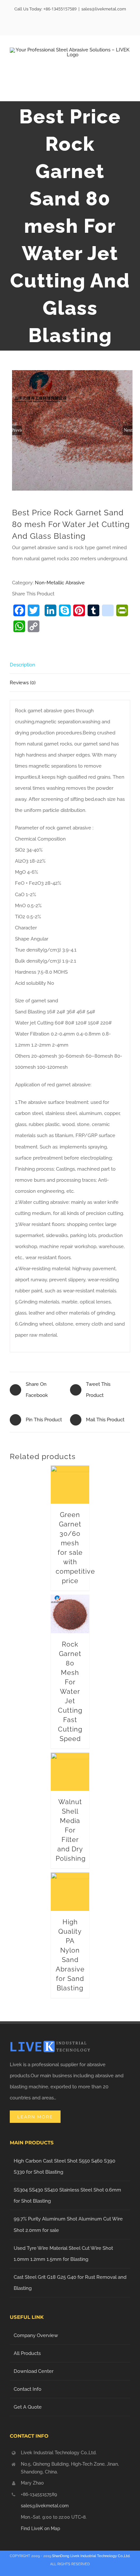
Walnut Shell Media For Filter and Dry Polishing (71, 1830)
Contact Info (28, 2389)
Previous (17, 430)
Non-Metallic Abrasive (60, 583)
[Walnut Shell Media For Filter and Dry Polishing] (70, 1772)
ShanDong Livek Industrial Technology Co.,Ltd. (91, 2556)
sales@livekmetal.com (104, 9)
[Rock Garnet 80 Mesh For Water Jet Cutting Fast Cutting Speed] (70, 1614)
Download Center (34, 2371)
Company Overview (36, 2335)
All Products (27, 2353)
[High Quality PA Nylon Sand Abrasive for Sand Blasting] (70, 1892)
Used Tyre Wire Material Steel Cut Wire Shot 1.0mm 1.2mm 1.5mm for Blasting (63, 2254)
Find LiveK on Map (41, 2528)
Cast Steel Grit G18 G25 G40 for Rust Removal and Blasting (70, 2283)
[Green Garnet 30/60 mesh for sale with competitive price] (70, 1485)
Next (128, 430)
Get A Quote (28, 2407)
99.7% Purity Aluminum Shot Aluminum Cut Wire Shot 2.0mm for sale (68, 2224)
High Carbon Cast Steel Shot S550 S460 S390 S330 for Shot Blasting (64, 2166)
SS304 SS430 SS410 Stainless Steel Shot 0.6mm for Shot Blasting (67, 2195)
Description (22, 665)
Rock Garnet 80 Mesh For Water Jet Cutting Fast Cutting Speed (70, 1692)
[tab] (70, 665)
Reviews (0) (23, 683)
